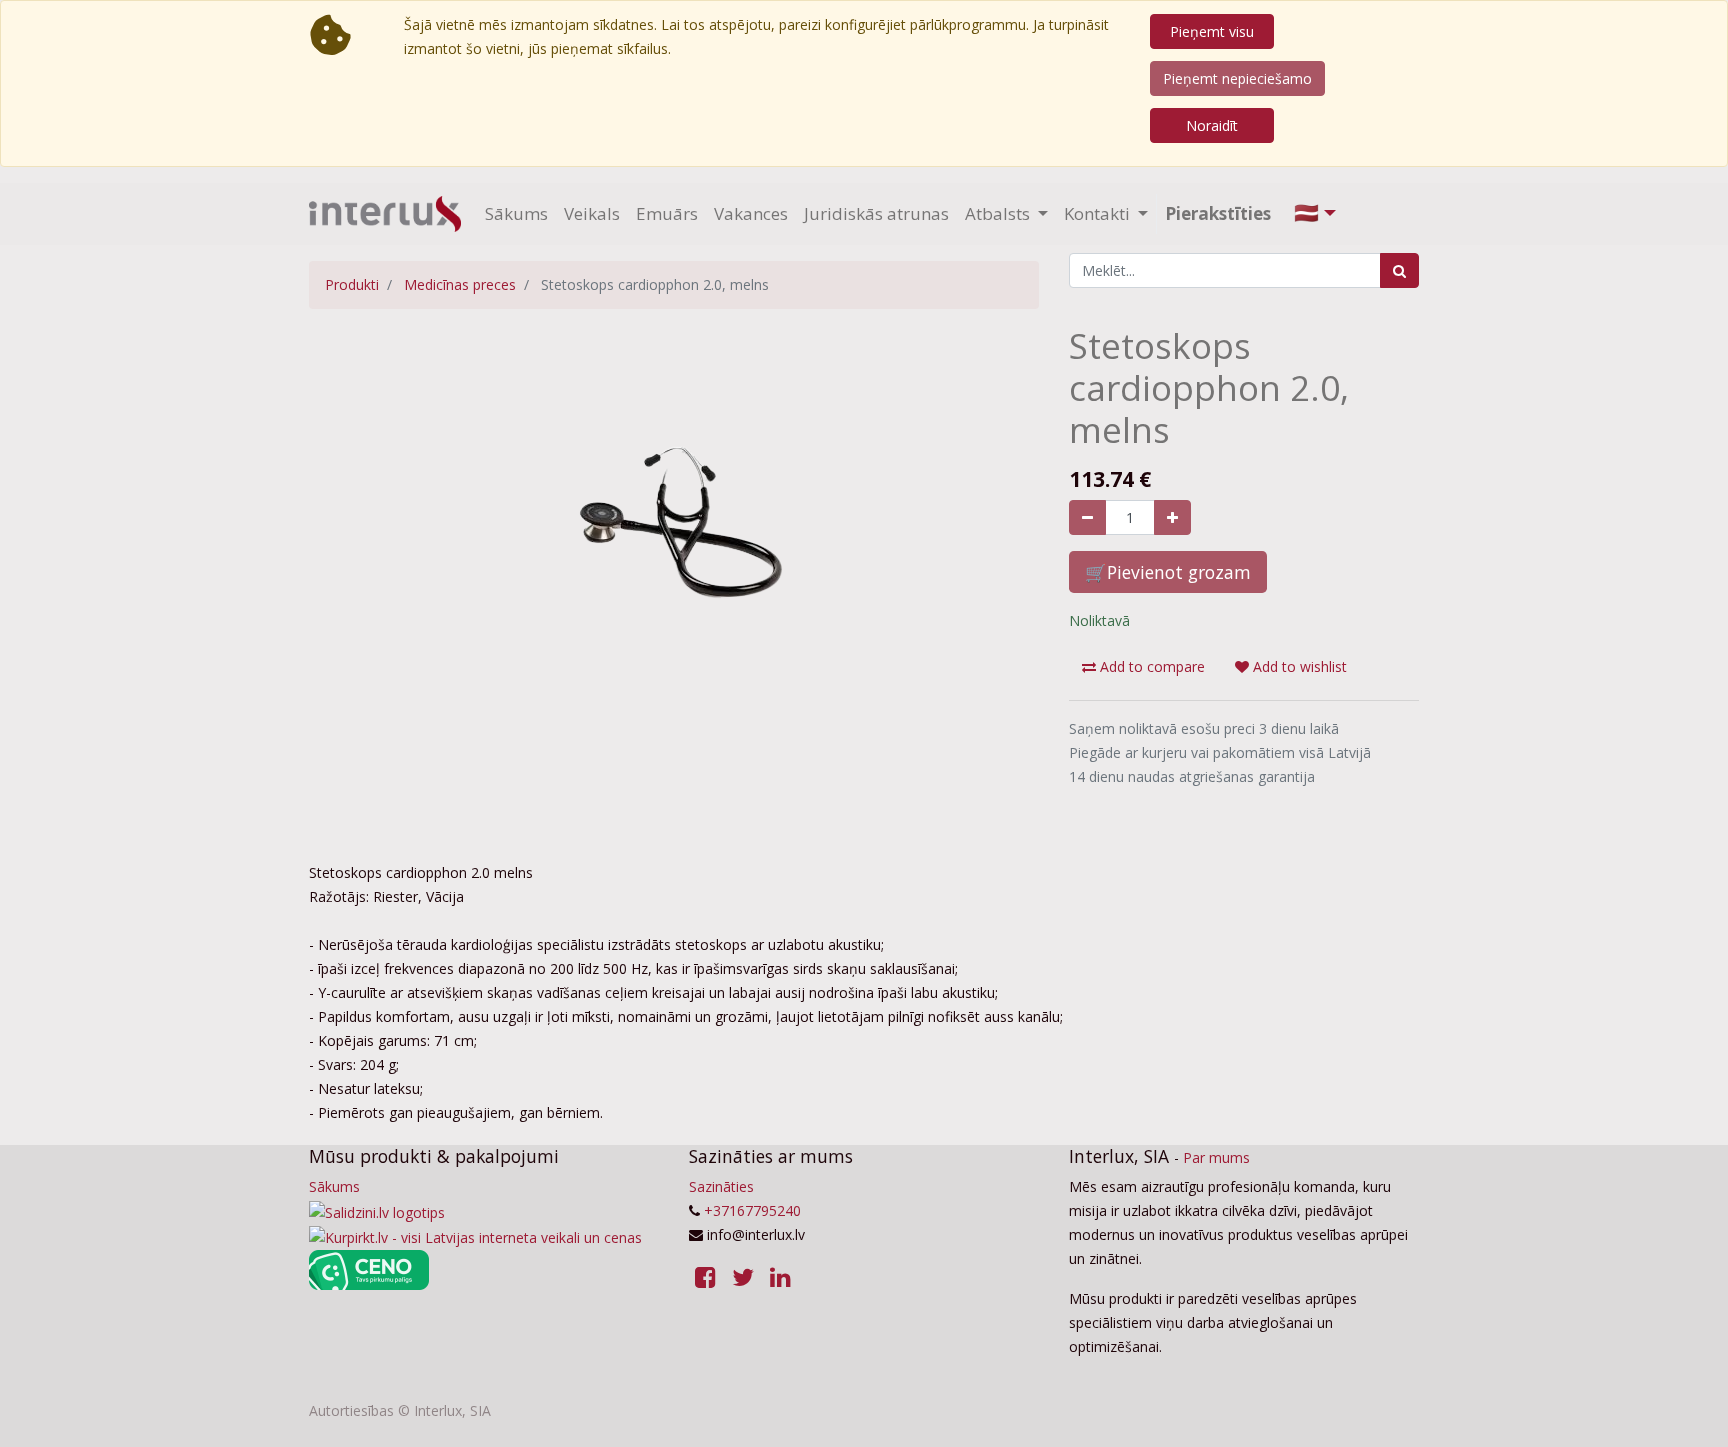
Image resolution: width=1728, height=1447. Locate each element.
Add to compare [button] (1150, 666)
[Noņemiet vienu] (1087, 517)
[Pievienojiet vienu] (1172, 517)
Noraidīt (1212, 125)
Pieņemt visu (1212, 31)
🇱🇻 (1306, 212)
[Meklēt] (1399, 270)
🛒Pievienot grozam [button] (1168, 572)
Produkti (352, 284)
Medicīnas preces (460, 284)
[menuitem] (516, 214)
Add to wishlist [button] (1298, 666)
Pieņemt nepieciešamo (1237, 78)
